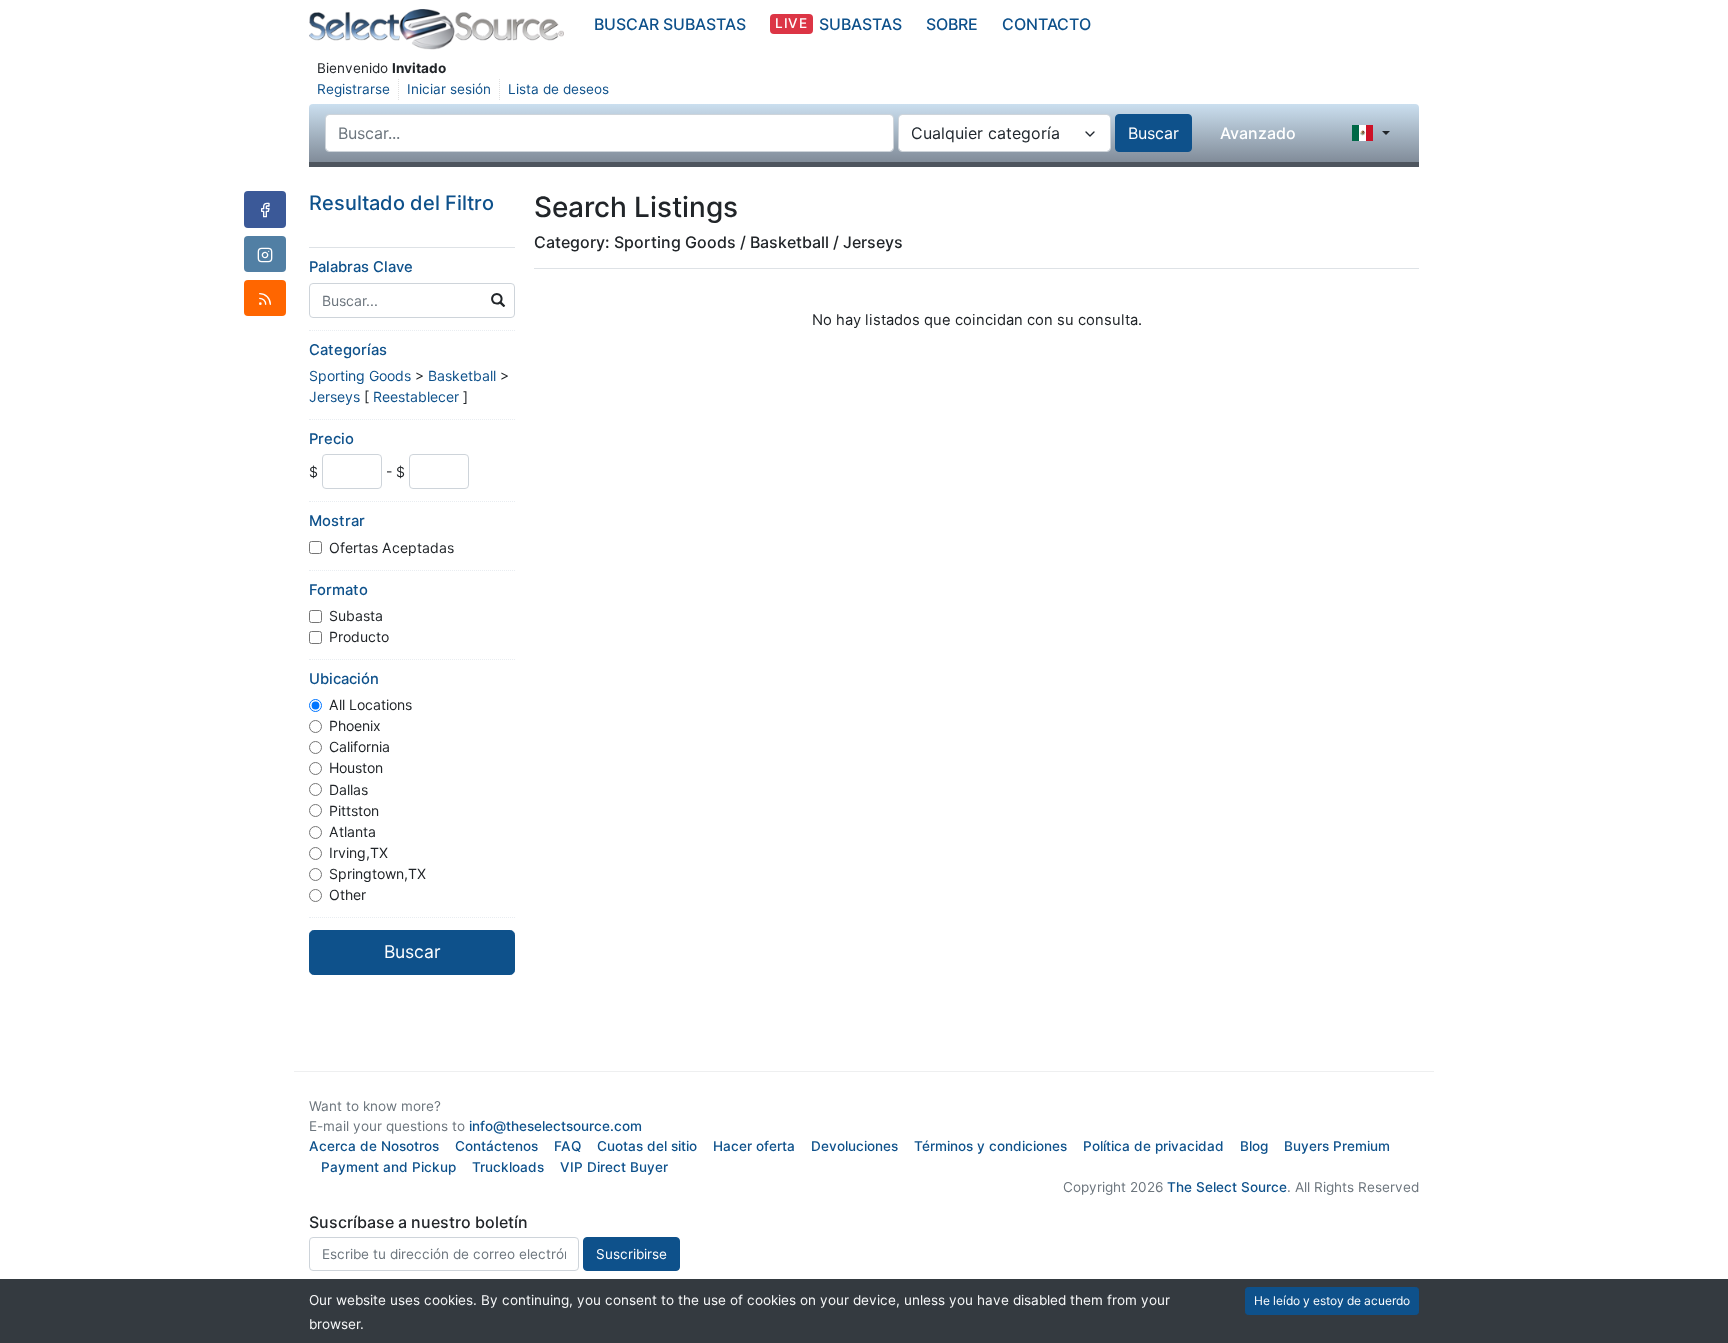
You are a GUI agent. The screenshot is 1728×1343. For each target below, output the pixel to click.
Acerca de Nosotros (374, 1146)
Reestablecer (416, 396)
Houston (356, 767)
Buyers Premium (1337, 1146)
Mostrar (337, 521)
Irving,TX (358, 852)
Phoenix (355, 725)
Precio (331, 439)
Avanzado (1258, 133)
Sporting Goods (360, 375)
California (359, 746)
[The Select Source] (436, 29)
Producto (359, 636)
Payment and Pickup (388, 1167)
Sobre (952, 24)
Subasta (356, 615)
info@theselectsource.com (555, 1126)
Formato (338, 590)
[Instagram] (265, 254)
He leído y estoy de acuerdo (1332, 1300)
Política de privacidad (1153, 1146)
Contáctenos (496, 1146)
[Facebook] (265, 209)
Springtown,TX (377, 873)
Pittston (354, 810)
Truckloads (508, 1167)
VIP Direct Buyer (614, 1167)
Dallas (348, 789)
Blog (1254, 1146)
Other (347, 894)
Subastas (838, 24)
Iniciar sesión (449, 89)
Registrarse (353, 89)
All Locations (370, 704)
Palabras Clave (361, 267)
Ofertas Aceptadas (391, 547)
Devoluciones (854, 1146)
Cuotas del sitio (647, 1146)
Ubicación (344, 679)
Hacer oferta (754, 1146)
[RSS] (265, 298)
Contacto (1046, 24)
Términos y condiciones (990, 1146)
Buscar (1153, 133)
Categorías (348, 350)
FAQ (567, 1146)
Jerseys (334, 396)
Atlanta (352, 831)
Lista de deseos (558, 89)
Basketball (462, 375)
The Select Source (1227, 1187)
